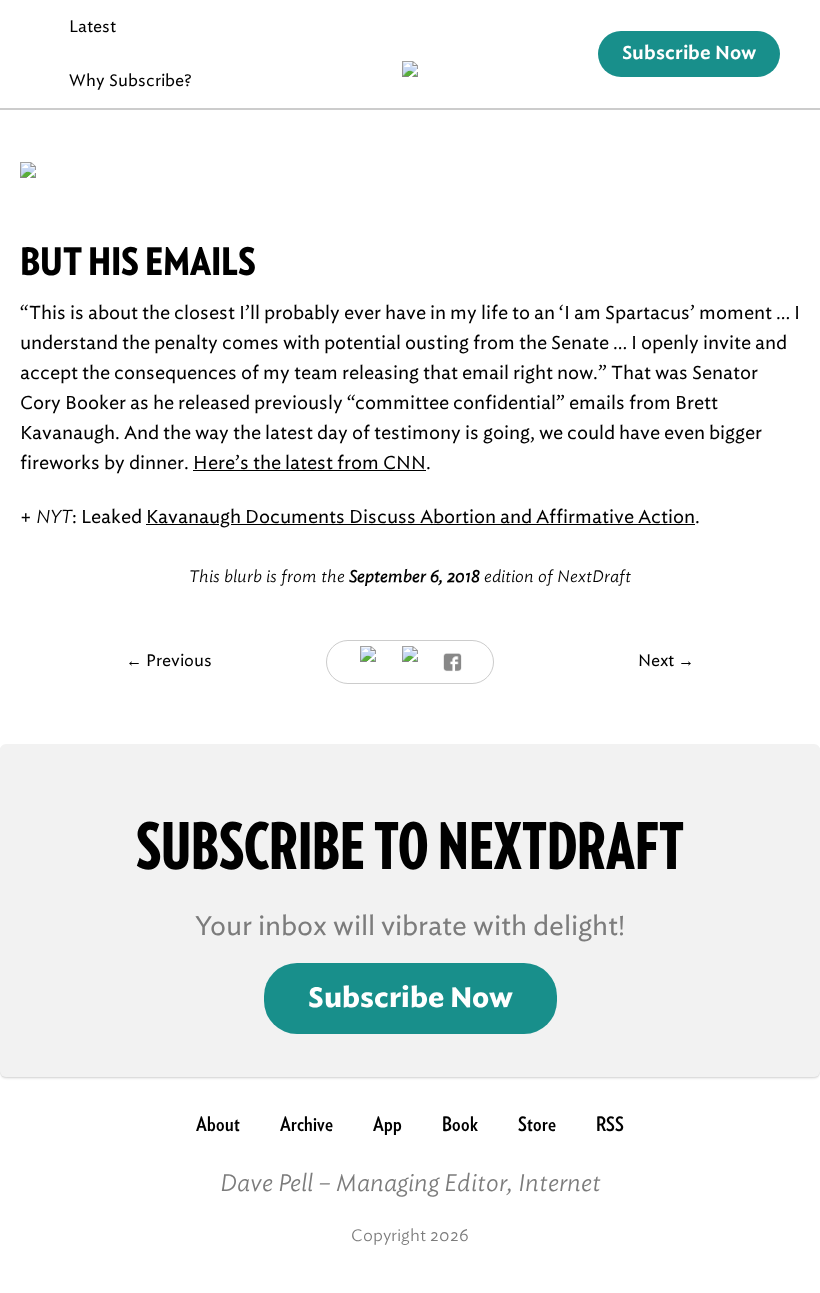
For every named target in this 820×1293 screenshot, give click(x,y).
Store (537, 1124)
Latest (92, 26)
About (218, 1124)
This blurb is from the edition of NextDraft (410, 576)
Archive (306, 1124)
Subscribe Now (689, 54)
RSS (610, 1124)
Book (460, 1124)
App (387, 1124)
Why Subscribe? (130, 80)
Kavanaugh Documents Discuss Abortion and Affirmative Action (420, 517)
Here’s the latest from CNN (309, 463)
